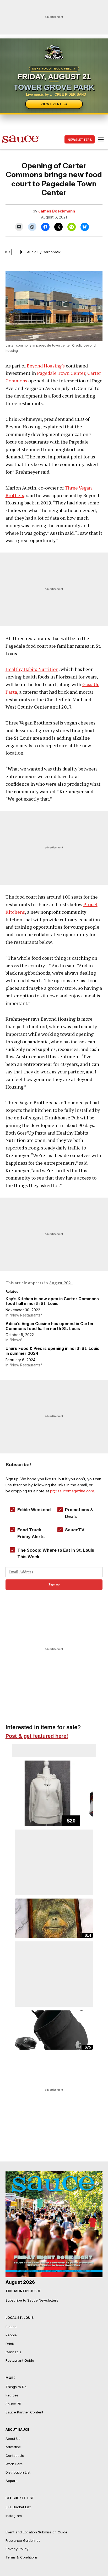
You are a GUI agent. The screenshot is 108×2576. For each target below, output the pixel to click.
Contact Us (15, 2456)
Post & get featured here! (37, 1736)
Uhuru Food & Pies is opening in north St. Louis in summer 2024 (52, 1351)
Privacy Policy (17, 2549)
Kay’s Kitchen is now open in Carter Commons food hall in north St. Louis (52, 1301)
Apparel (12, 2481)
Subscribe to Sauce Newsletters (32, 2300)
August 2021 (61, 1283)
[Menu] (101, 139)
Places (11, 2327)
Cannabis (13, 2352)
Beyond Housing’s (46, 366)
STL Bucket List (18, 2507)
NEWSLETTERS (80, 140)
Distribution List (18, 2472)
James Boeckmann (57, 211)
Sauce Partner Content (24, 2412)
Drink (10, 2344)
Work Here (14, 2464)
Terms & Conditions (22, 2557)
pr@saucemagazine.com (72, 1491)
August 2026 (20, 2282)
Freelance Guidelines (23, 2540)
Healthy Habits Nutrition (32, 669)
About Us (13, 2439)
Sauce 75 (13, 2404)
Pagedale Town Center (61, 373)
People (11, 2335)
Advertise (13, 2447)
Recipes (12, 2395)
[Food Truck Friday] (54, 52)
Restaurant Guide (20, 2360)
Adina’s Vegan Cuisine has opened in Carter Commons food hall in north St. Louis (50, 1326)
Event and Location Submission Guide (36, 2532)
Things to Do (16, 2387)
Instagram (14, 2516)
